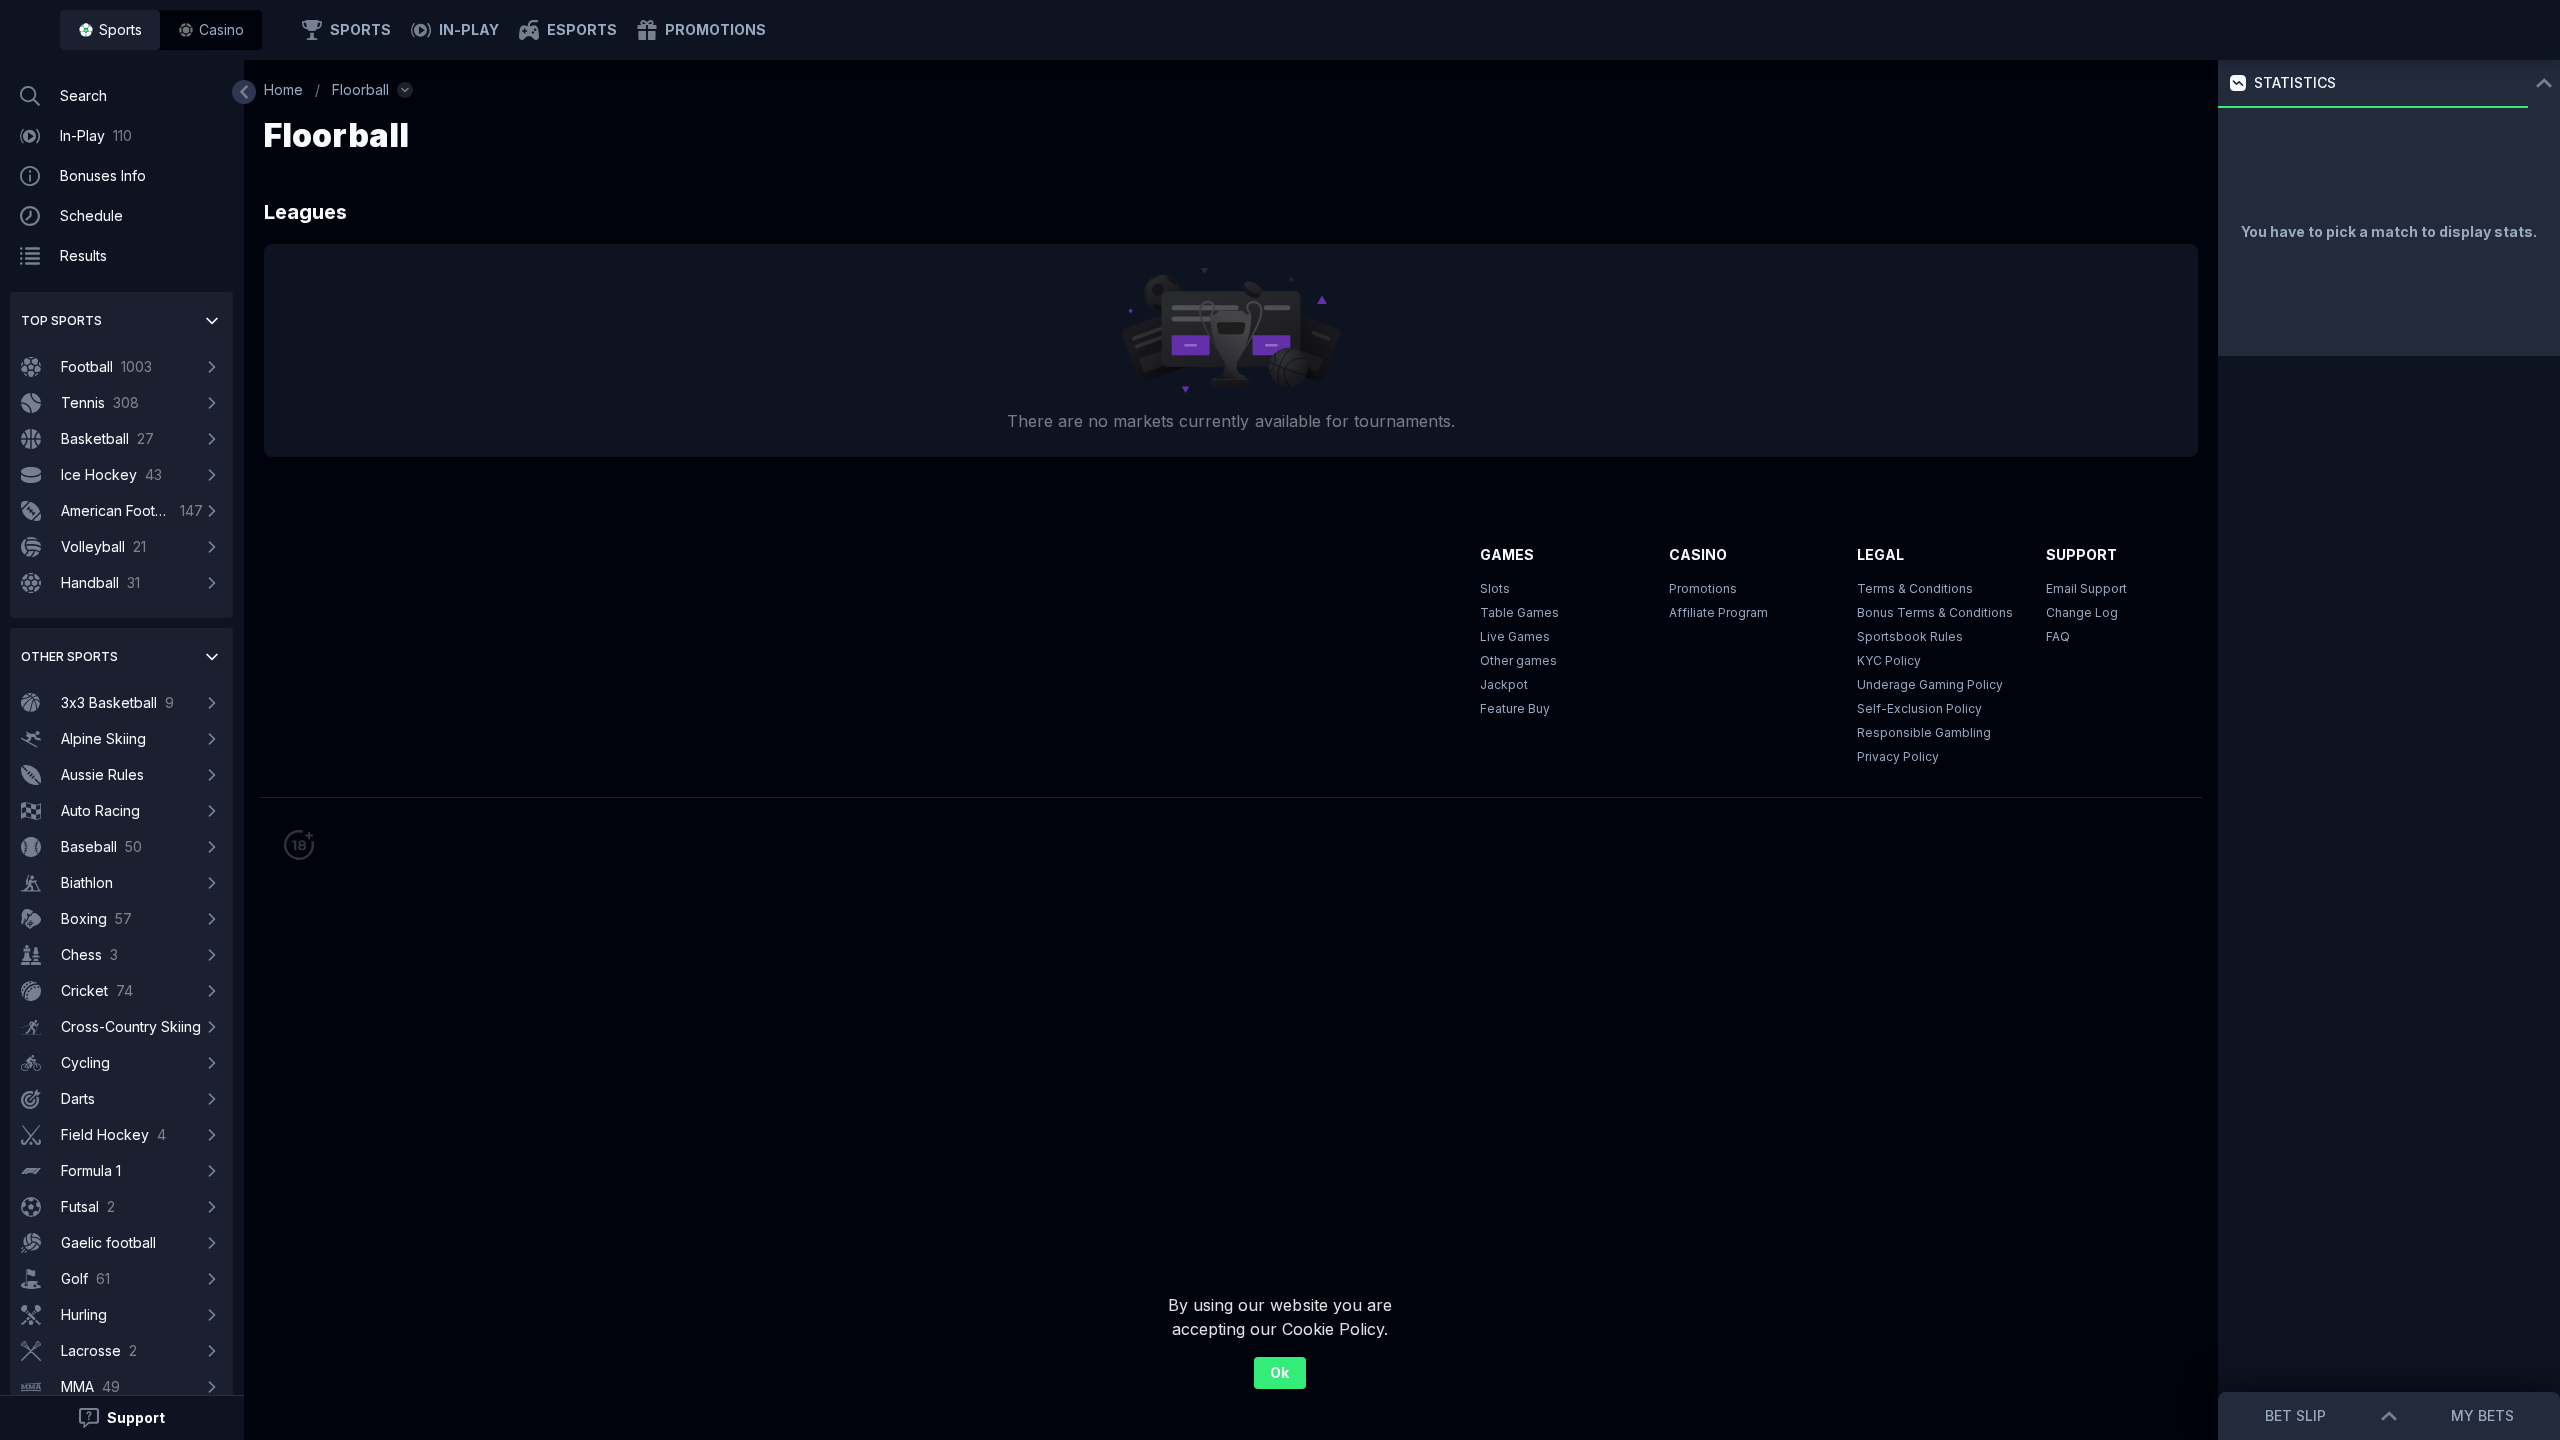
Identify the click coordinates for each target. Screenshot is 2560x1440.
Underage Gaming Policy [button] (1930, 684)
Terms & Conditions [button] (1915, 588)
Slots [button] (1495, 588)
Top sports (61, 320)
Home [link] (283, 89)
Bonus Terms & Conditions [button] (1935, 612)
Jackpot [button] (1504, 684)
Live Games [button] (1515, 636)
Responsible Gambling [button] (1924, 732)
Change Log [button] (2082, 612)
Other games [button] (1518, 660)
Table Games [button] (1519, 612)
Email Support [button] (2086, 588)
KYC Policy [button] (1889, 660)
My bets (2482, 1415)
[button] (211, 30)
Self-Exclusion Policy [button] (1919, 708)
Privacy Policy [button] (1898, 756)
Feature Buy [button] (1515, 708)
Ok (1279, 1372)
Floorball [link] (360, 89)
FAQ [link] (2058, 636)
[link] (110, 30)
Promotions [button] (1703, 588)
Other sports (69, 656)
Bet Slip (2295, 1415)
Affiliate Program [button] (1718, 612)
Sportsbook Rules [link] (1910, 636)
